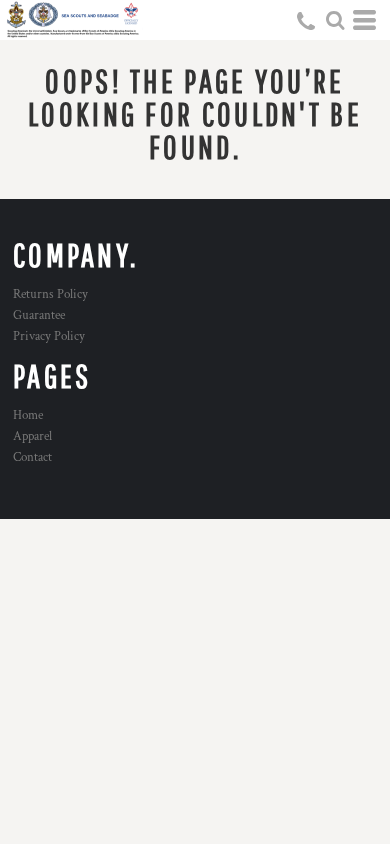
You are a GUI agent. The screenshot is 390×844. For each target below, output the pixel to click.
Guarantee (39, 315)
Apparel (32, 436)
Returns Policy (50, 294)
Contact (32, 457)
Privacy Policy (49, 336)
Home (28, 415)
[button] (335, 20)
